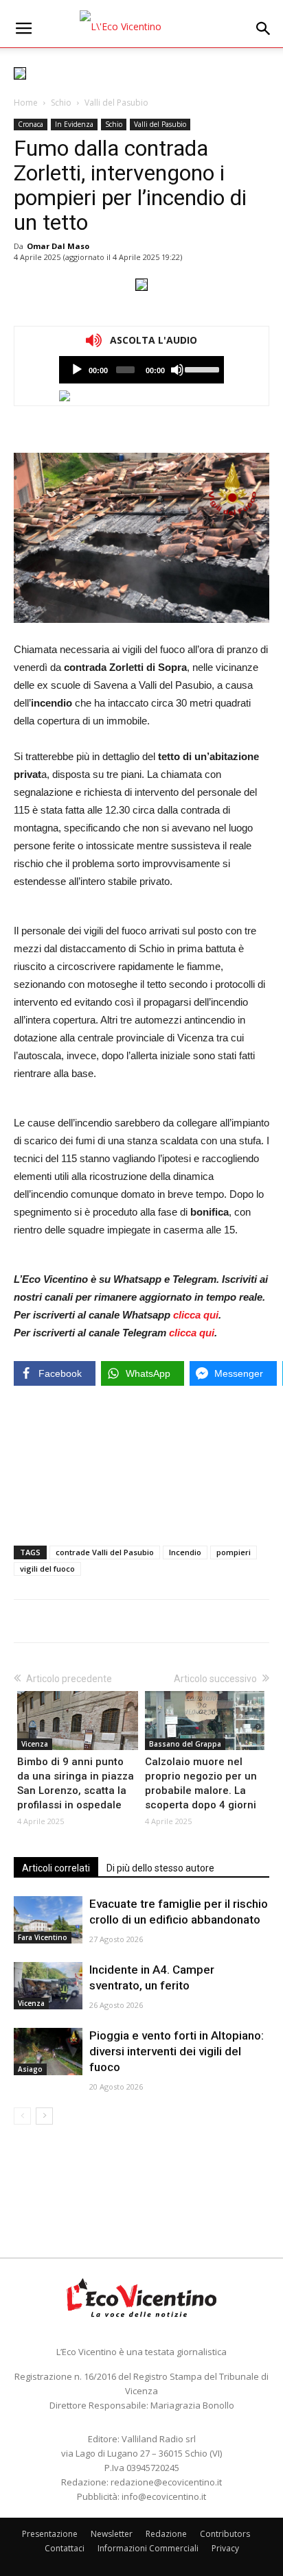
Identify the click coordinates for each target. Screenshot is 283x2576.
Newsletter (112, 2534)
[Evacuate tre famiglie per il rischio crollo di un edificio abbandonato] (48, 1920)
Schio (61, 103)
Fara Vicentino (43, 1937)
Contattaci (65, 2548)
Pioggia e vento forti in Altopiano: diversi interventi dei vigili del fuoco (177, 2051)
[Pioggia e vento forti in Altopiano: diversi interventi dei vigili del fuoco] (48, 2052)
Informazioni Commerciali (148, 2548)
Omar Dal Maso (58, 246)
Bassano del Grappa (185, 1744)
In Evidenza (74, 124)
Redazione (166, 2534)
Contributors (225, 2534)
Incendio (185, 1552)
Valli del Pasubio (116, 103)
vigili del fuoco (47, 1569)
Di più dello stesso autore (160, 1868)
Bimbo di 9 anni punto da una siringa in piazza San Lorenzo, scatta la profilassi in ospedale (76, 1783)
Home (26, 103)
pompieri (234, 1552)
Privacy (225, 2548)
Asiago (30, 2069)
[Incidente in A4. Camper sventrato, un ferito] (48, 1986)
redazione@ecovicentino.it (166, 2482)
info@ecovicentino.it (164, 2496)
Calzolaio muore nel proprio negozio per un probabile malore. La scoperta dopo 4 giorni (201, 1783)
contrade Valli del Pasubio (105, 1552)
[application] (141, 370)
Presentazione (50, 2534)
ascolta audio (77, 370)
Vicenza (35, 1744)
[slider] (201, 368)
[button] (264, 29)
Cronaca (31, 124)
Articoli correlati (56, 1868)
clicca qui (196, 1315)
